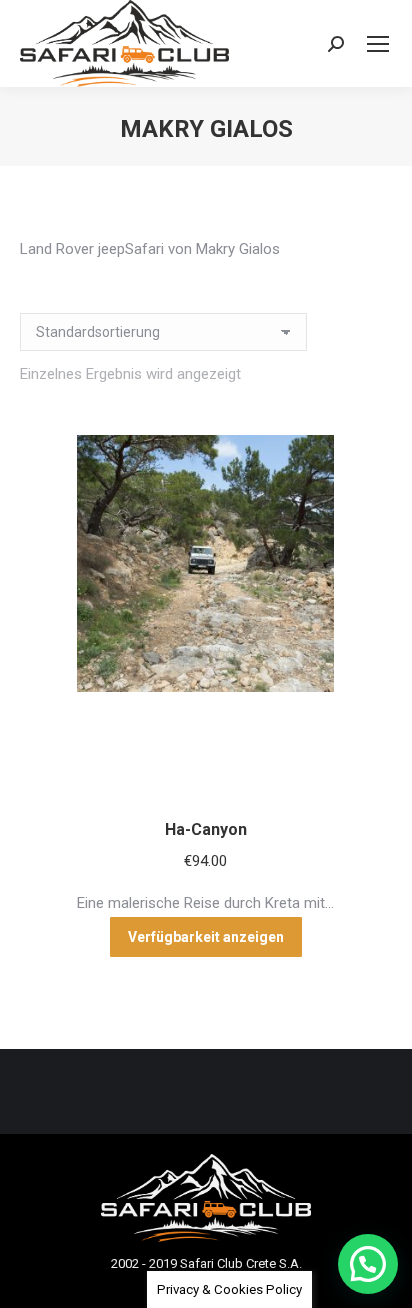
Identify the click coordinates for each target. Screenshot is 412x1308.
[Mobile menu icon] (378, 44)
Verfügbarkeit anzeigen (206, 937)
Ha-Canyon (206, 829)
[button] (368, 1264)
